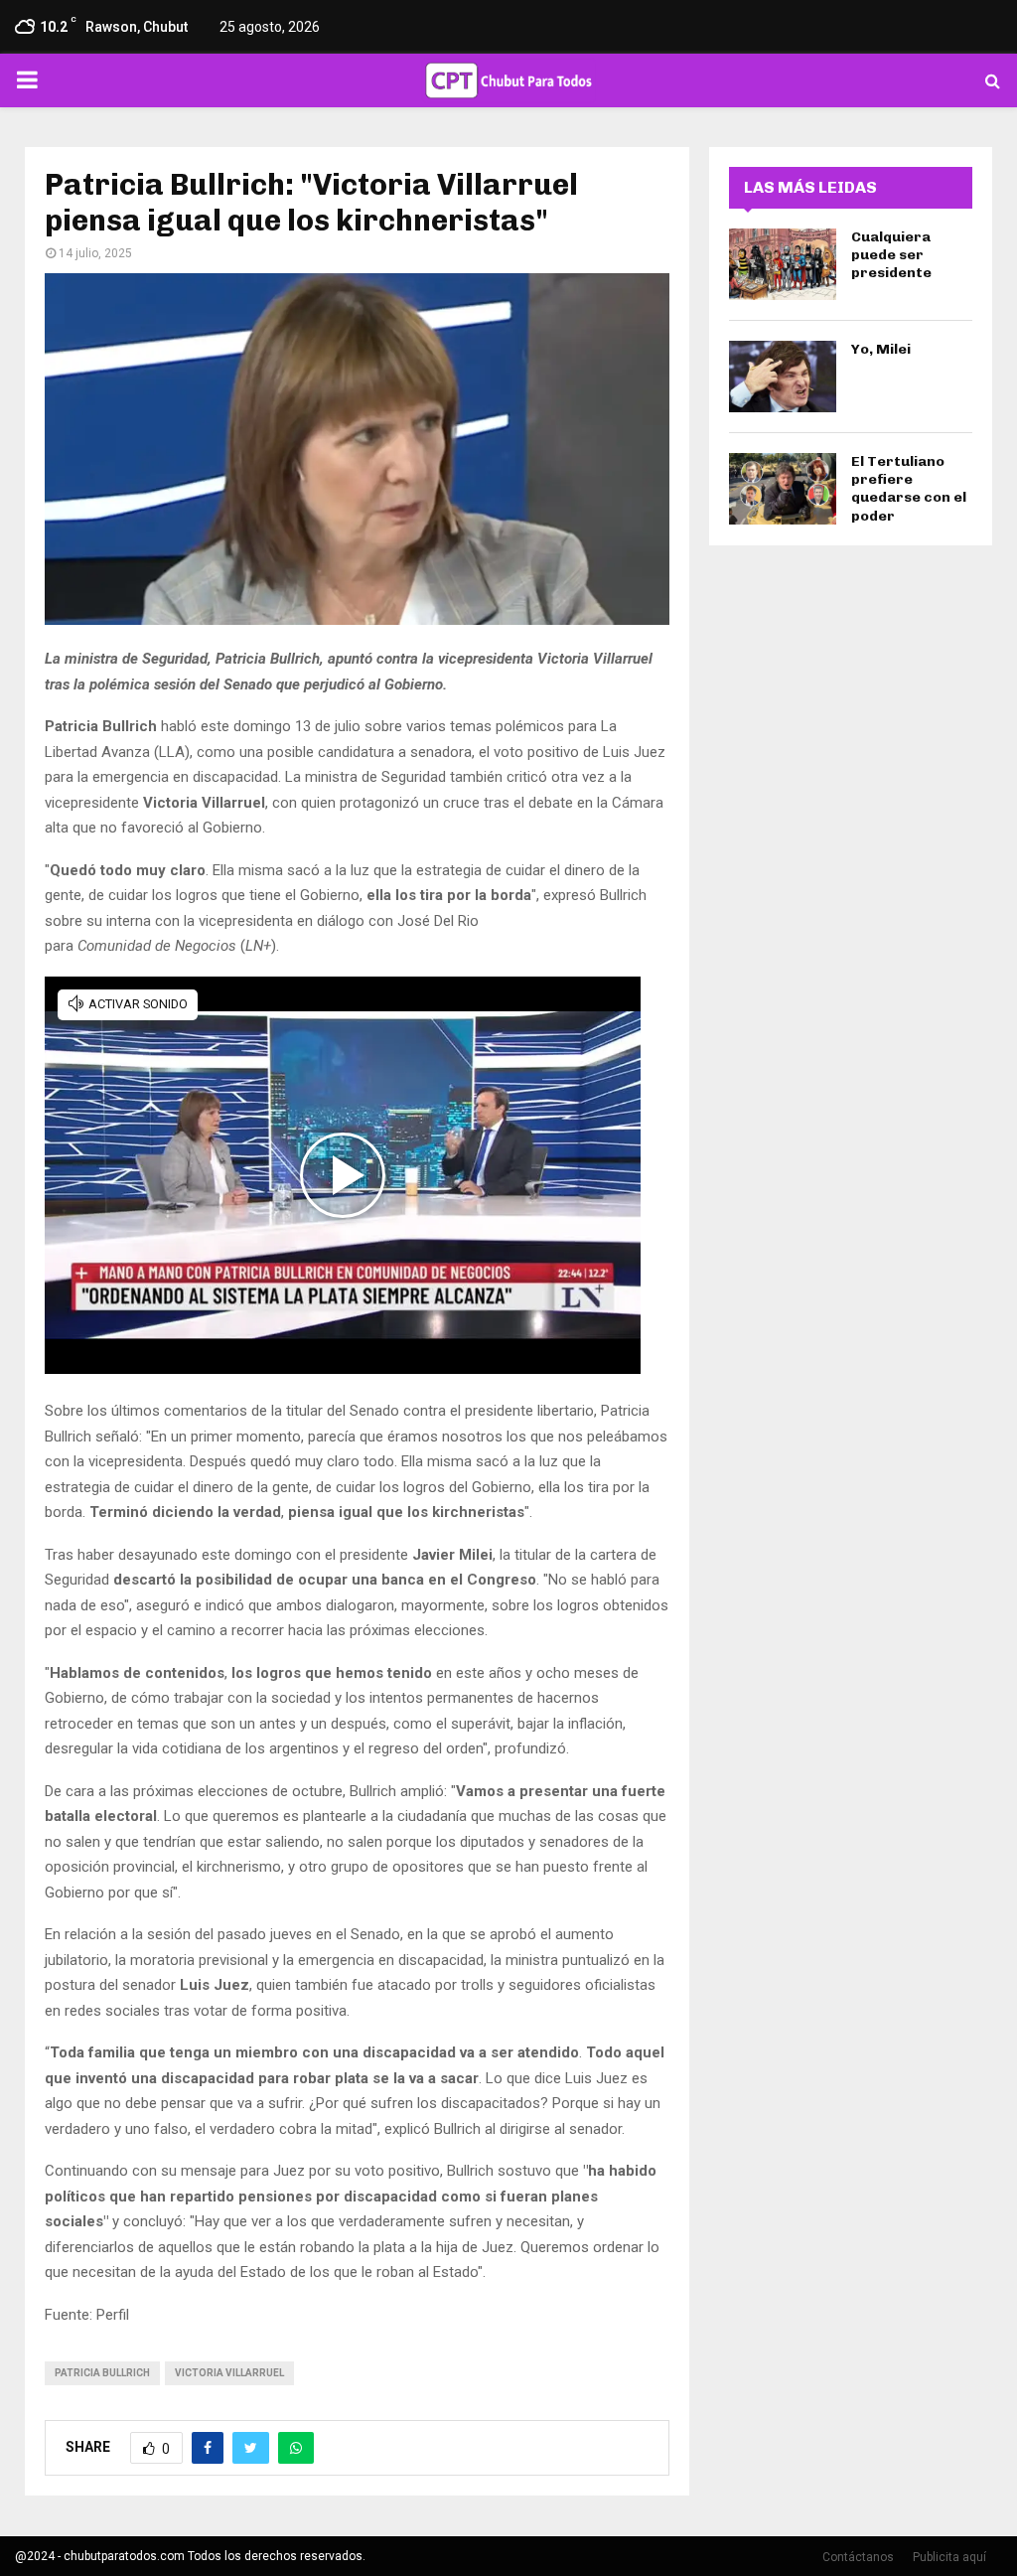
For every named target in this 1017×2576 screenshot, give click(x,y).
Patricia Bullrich (102, 2373)
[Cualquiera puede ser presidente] (783, 264)
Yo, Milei (881, 349)
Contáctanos (858, 2557)
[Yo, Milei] (783, 377)
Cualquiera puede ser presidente (891, 255)
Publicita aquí (949, 2557)
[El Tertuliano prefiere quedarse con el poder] (783, 489)
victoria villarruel (229, 2373)
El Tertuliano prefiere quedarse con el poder (909, 489)
